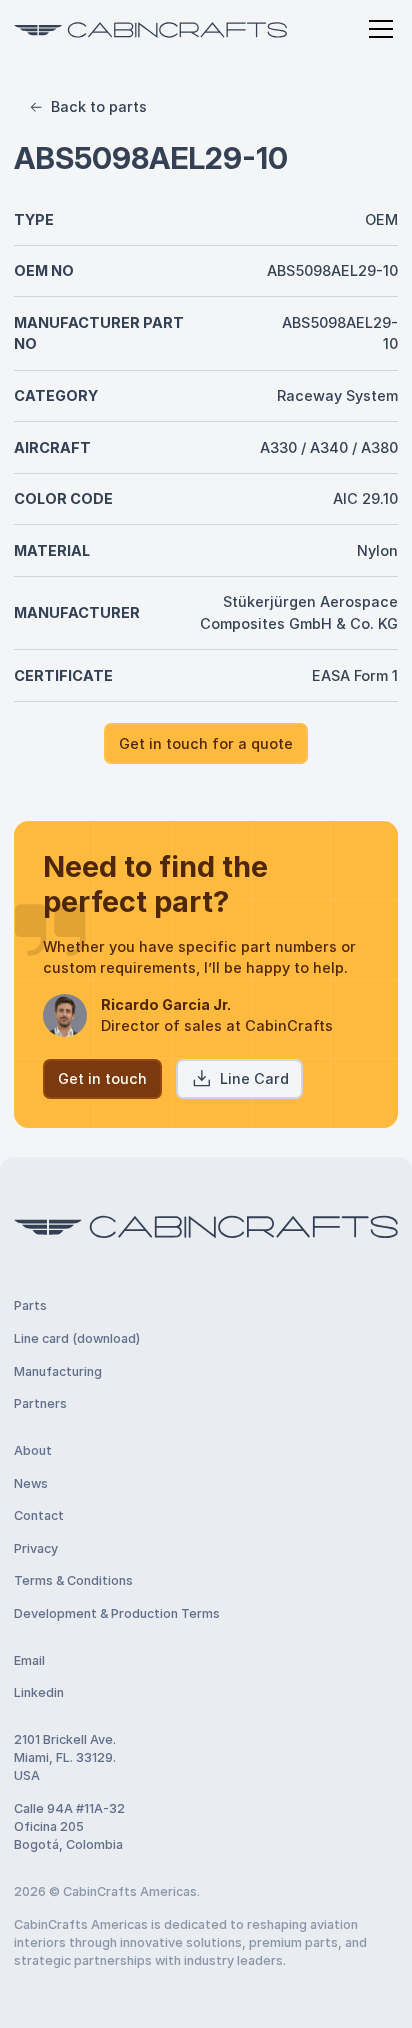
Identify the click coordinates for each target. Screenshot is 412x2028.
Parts (30, 1305)
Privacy (36, 1548)
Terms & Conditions (73, 1580)
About (33, 1450)
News (31, 1483)
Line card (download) (77, 1338)
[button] (377, 29)
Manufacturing (58, 1371)
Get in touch (102, 1078)
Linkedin (39, 1692)
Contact (39, 1515)
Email (29, 1660)
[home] (150, 29)
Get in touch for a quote (206, 743)
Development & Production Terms (117, 1613)
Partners (40, 1403)
